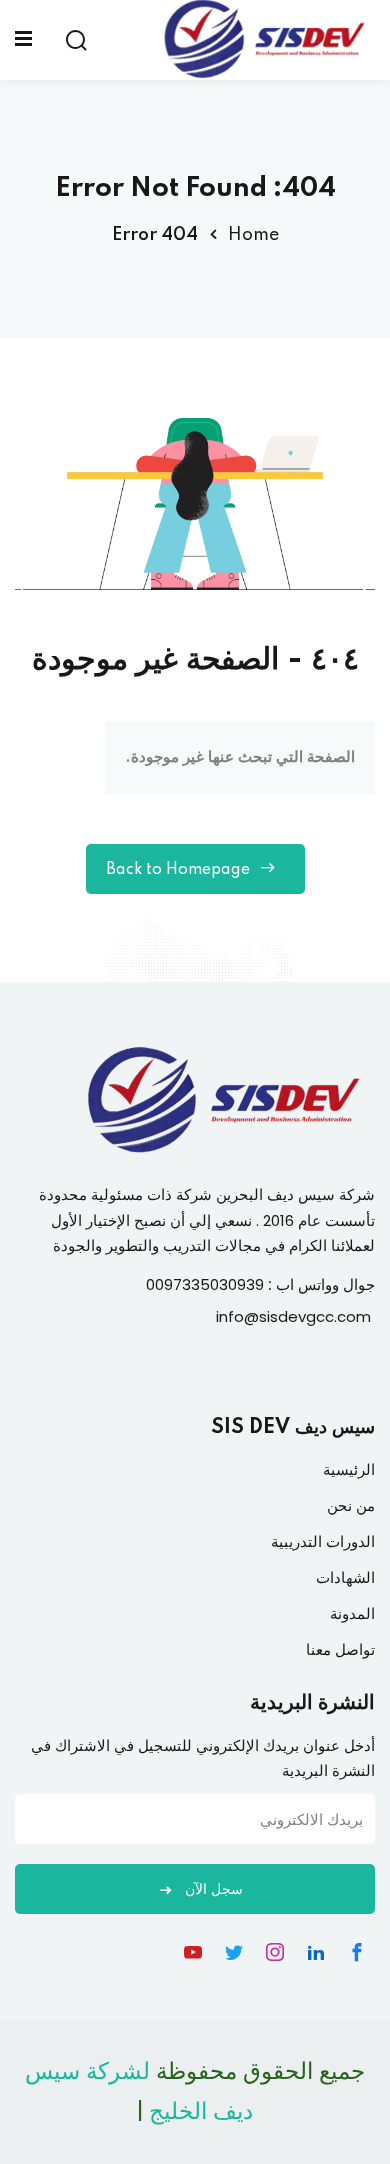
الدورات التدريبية (323, 1541)
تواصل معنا (340, 1649)
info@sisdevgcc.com (293, 1316)
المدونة (352, 1613)
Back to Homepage (178, 870)
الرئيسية (349, 1469)
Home (253, 235)
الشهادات (345, 1577)
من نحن (351, 1505)
